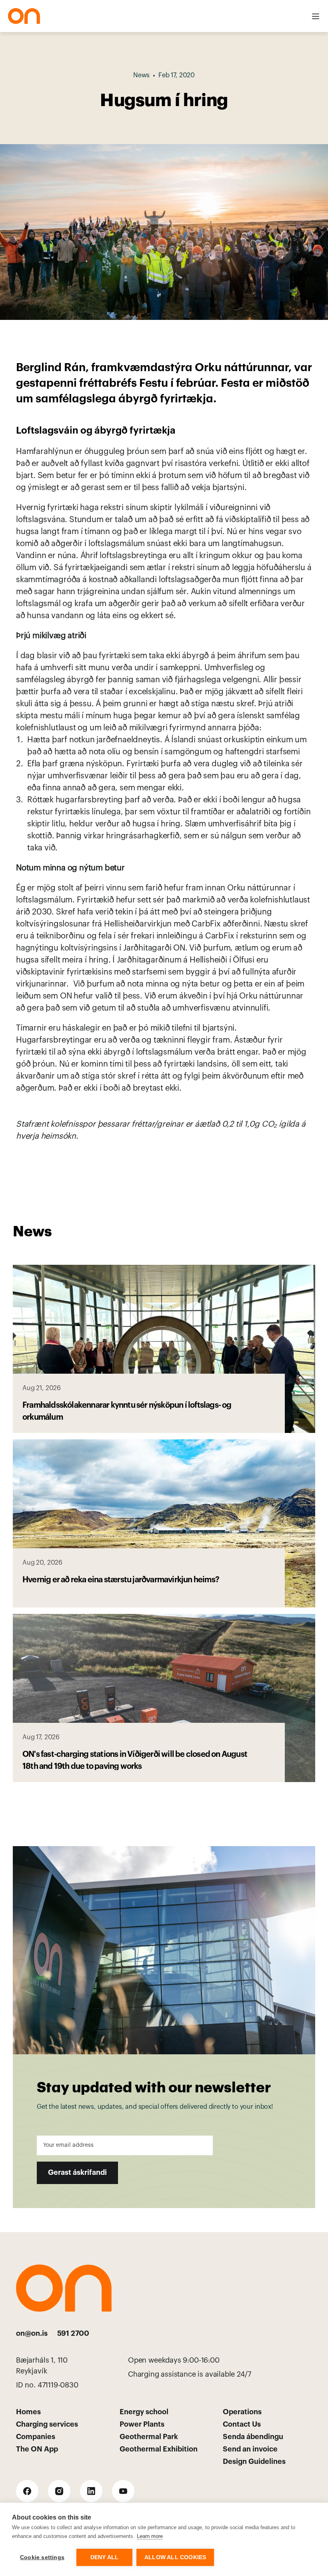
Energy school (144, 2412)
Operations (242, 2412)
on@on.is (32, 2333)
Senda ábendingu (253, 2437)
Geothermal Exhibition (159, 2449)
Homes (28, 2412)
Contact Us (242, 2424)
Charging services (47, 2424)
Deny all (105, 2557)
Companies (36, 2437)
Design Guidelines (254, 2461)
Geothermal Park (149, 2437)
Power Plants (142, 2424)
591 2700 (73, 2333)
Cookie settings (42, 2557)
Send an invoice (250, 2449)
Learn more (150, 2536)
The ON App (37, 2449)
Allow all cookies (175, 2557)
